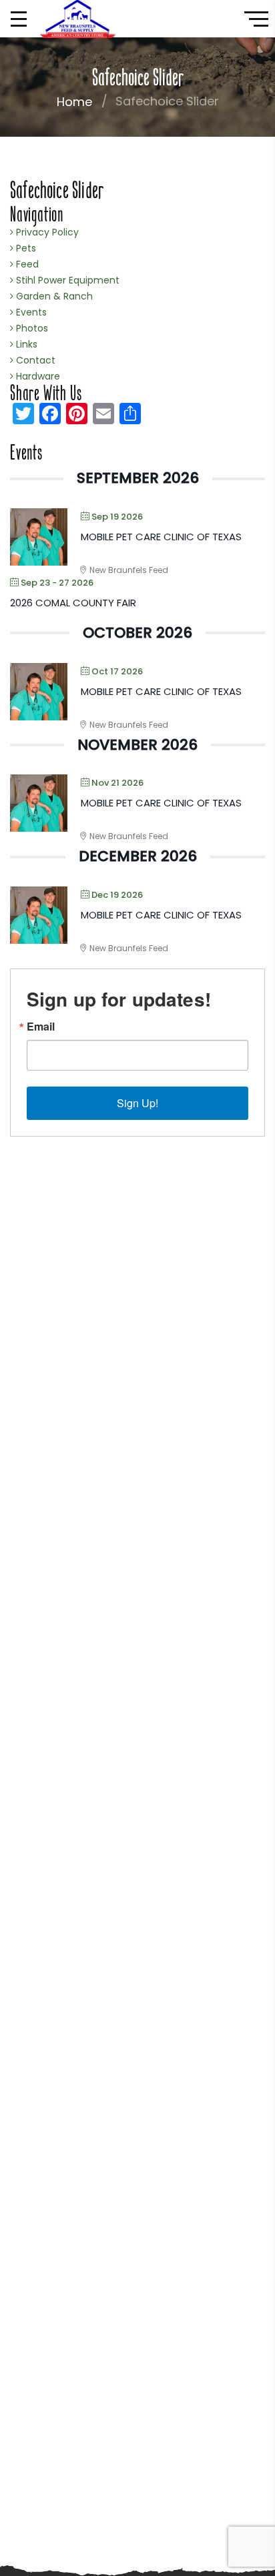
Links (25, 344)
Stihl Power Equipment (66, 280)
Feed (26, 264)
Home (74, 102)
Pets (25, 248)
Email (41, 1027)
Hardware (37, 376)
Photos (31, 328)
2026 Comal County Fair (73, 603)
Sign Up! (137, 1103)
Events (30, 312)
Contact (34, 360)
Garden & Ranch (53, 296)
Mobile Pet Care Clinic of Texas (161, 537)
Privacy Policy (46, 232)
